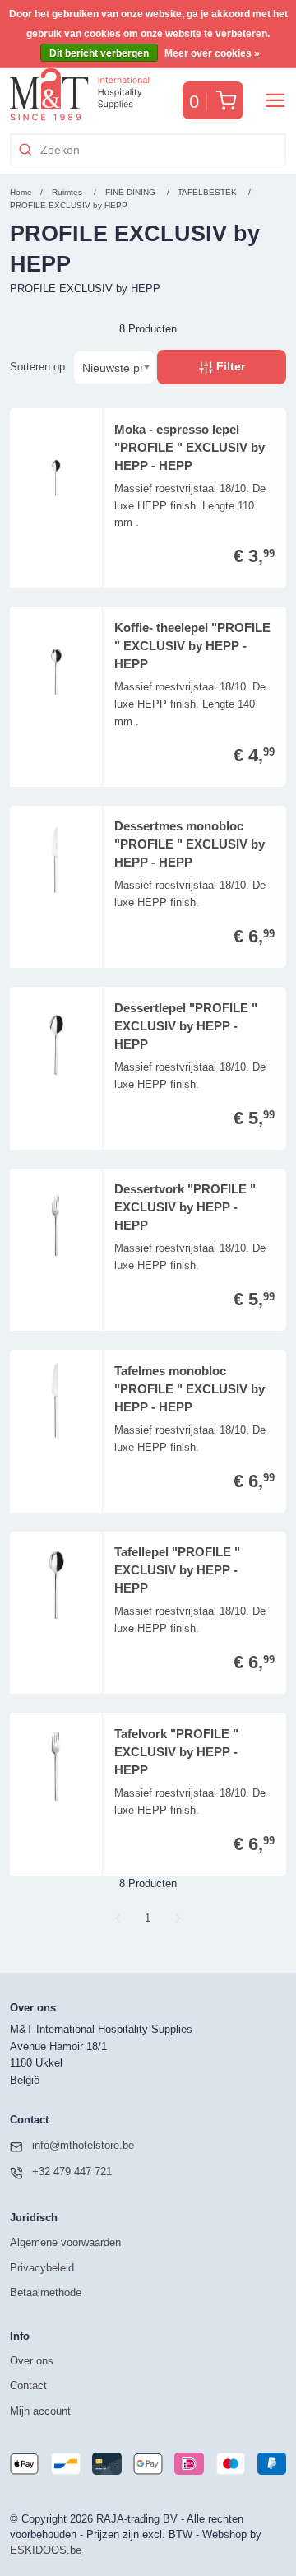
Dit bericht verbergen (99, 53)
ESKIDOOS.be (46, 2550)
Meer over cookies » (212, 53)
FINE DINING (132, 192)
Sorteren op (37, 367)
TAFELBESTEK (208, 192)
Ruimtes (67, 192)
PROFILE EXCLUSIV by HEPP (69, 205)
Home (21, 192)
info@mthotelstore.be (83, 2145)
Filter (229, 366)
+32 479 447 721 (72, 2171)
